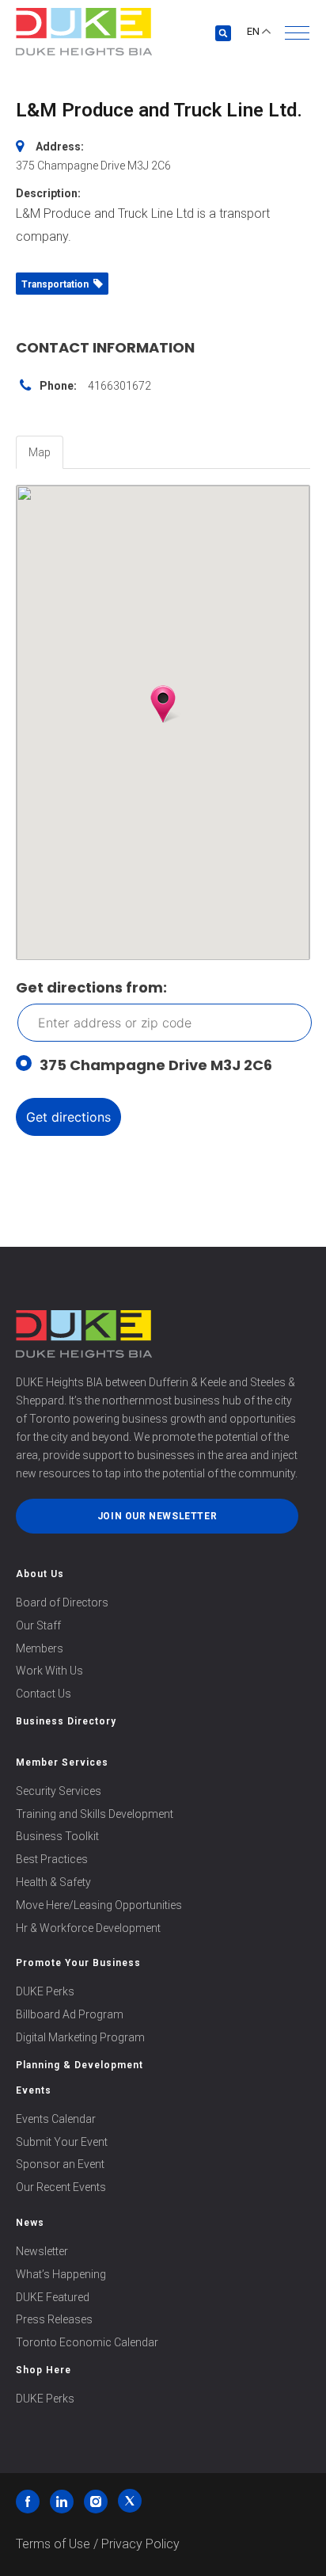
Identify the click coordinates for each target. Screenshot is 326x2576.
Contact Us (44, 1694)
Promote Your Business (78, 1963)
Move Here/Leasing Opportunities (99, 1905)
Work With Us (49, 1671)
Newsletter (42, 2251)
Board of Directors (62, 1602)
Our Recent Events (61, 2187)
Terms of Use (53, 2544)
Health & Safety (53, 1882)
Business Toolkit (57, 1836)
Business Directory (66, 1721)
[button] (297, 33)
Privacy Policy (140, 2544)
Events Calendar (56, 2119)
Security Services (59, 1791)
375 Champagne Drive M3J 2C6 (156, 1065)
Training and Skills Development (95, 1814)
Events (34, 2090)
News (30, 2223)
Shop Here (44, 2370)
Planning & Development (80, 2065)
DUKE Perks (45, 1991)
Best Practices (52, 1859)
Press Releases (54, 2319)
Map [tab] (40, 452)
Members (40, 1648)
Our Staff (38, 1625)
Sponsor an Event (60, 2164)
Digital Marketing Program (80, 2037)
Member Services (62, 1762)
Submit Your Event (62, 2142)
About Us (40, 1574)
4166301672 (119, 386)
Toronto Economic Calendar (87, 2342)
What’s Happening (61, 2274)
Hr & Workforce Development (88, 1928)
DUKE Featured (53, 2297)
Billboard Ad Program (70, 2014)
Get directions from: (91, 987)
